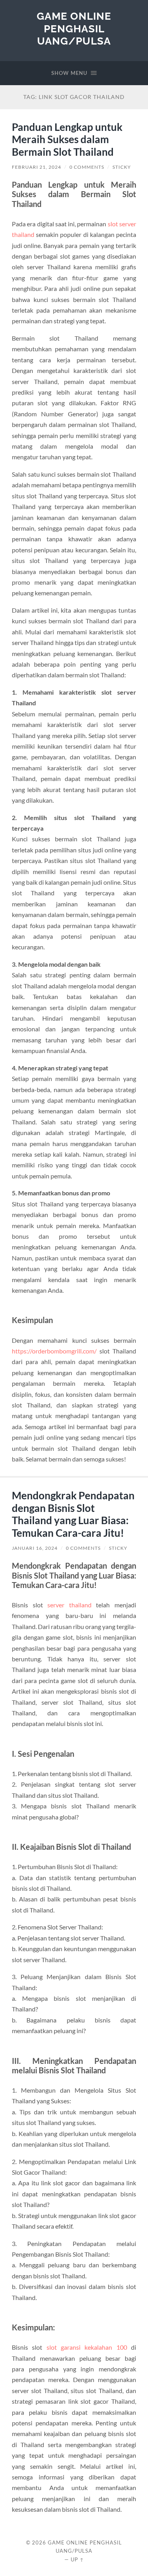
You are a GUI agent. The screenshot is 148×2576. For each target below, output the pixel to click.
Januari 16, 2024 (35, 1548)
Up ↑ (77, 2559)
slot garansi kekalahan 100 (87, 2347)
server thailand (69, 1605)
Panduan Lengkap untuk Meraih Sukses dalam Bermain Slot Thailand (67, 139)
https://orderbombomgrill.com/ (54, 1351)
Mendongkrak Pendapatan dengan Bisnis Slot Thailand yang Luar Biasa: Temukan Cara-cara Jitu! (73, 1514)
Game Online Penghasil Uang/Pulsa (74, 28)
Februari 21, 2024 (37, 167)
